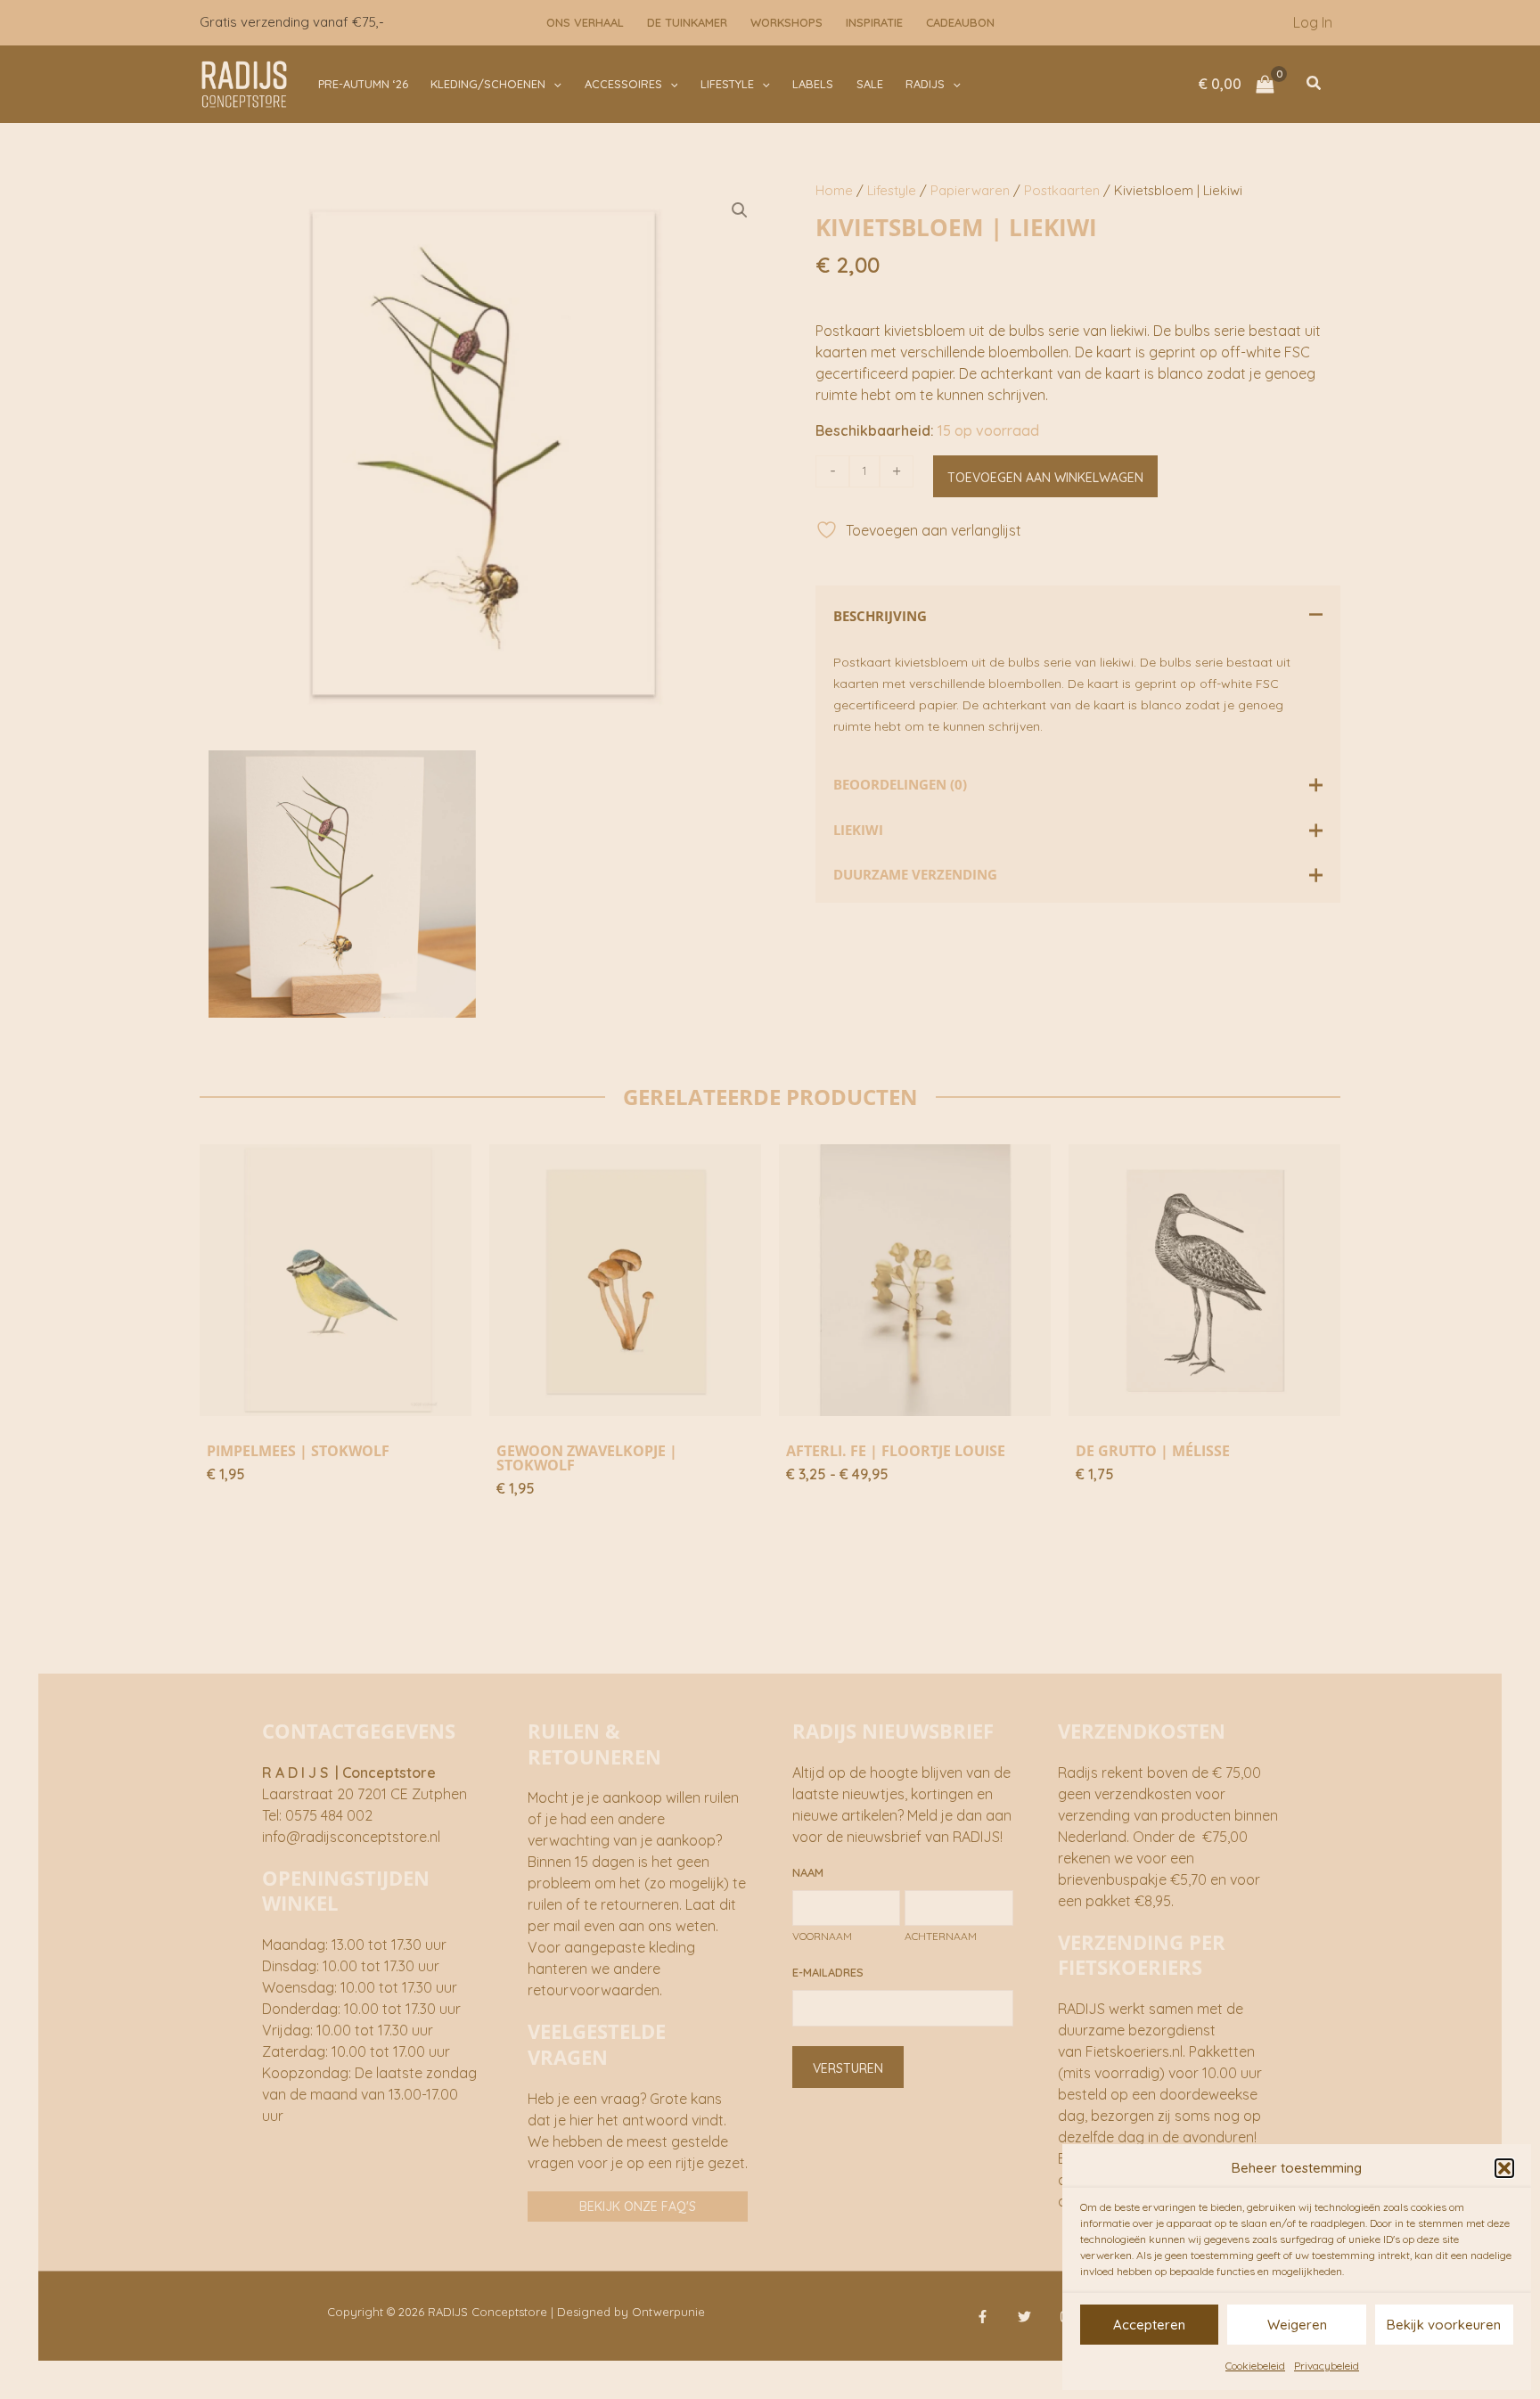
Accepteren (1149, 2325)
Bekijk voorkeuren (1444, 2325)
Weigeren (1297, 2325)
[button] (1504, 2168)
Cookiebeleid (1255, 2366)
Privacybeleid (1327, 2366)
